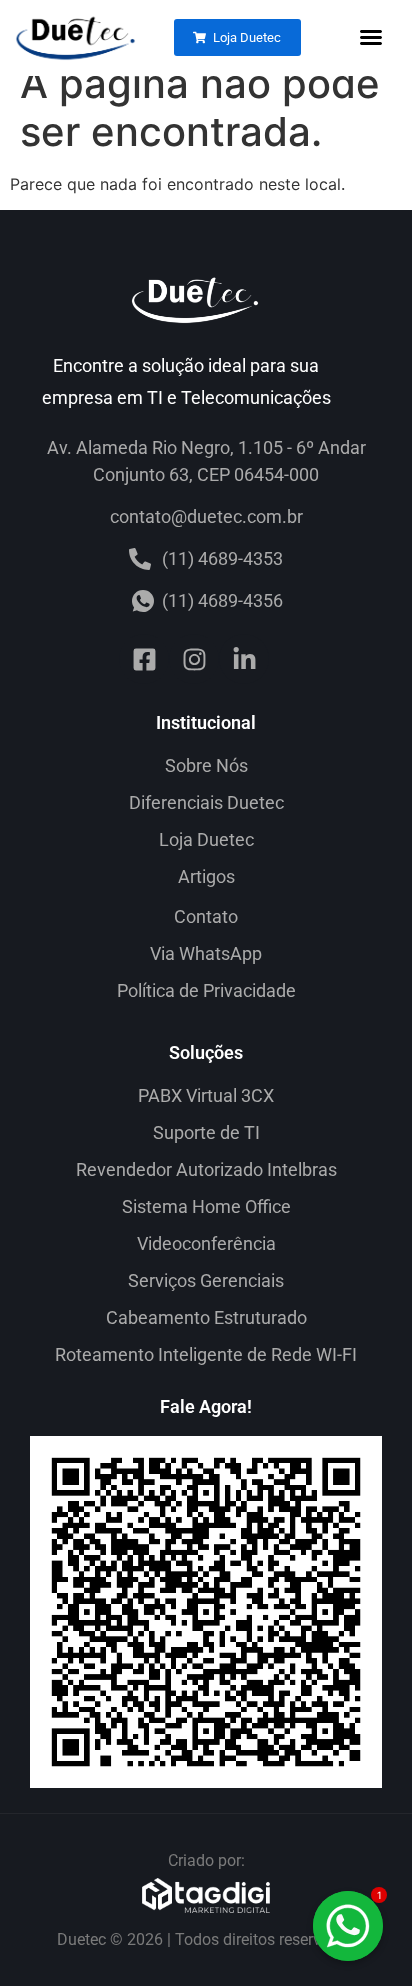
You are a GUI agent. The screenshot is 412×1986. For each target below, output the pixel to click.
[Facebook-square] (144, 659)
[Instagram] (194, 659)
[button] (371, 37)
